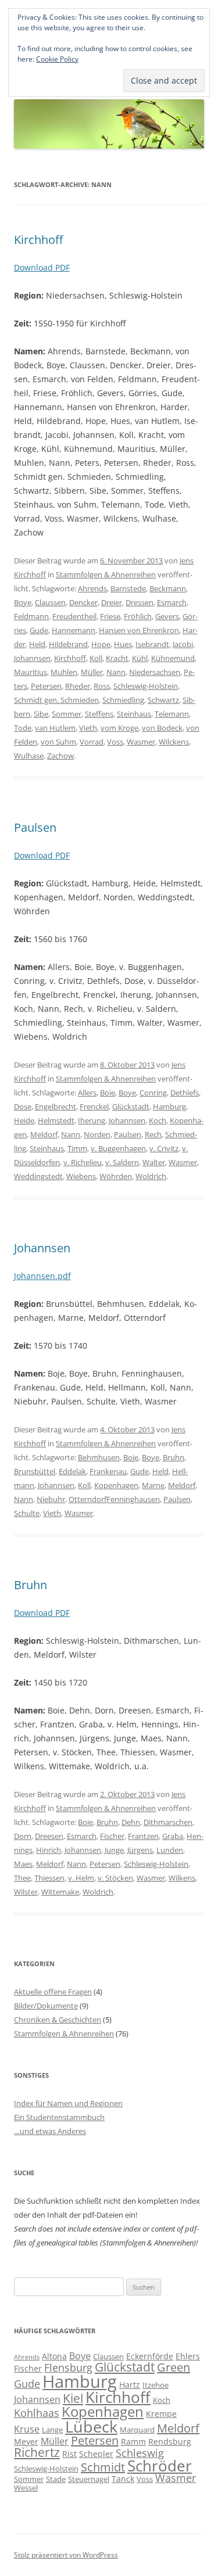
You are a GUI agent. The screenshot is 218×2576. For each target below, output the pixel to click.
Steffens (99, 714)
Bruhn (174, 1457)
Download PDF (42, 267)
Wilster (26, 1892)
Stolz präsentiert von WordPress (66, 2555)
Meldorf (44, 1134)
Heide (24, 1120)
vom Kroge (119, 728)
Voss (115, 742)
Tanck (123, 2479)
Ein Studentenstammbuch (59, 2117)
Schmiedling (123, 700)
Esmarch (172, 602)
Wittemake (60, 1892)
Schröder (160, 2466)
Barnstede (128, 588)
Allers (87, 1093)
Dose (23, 1106)
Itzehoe (156, 2385)
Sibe (41, 714)
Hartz (130, 2385)
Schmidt (103, 2467)
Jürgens (140, 1850)
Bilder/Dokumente (46, 2006)
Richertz (37, 2452)
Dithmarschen (168, 1822)
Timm (77, 1148)
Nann (116, 672)
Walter (154, 1162)
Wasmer (141, 742)
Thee (22, 1878)
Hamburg (169, 1106)
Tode (23, 728)
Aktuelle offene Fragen (53, 1992)
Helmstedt (56, 1120)
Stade (56, 2479)
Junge (114, 1850)
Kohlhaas (37, 2413)
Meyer (26, 2442)
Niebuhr (51, 1499)
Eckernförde (150, 2356)
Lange (52, 2430)
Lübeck (91, 2426)
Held (37, 644)
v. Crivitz (164, 1148)
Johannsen (32, 658)
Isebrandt (152, 644)
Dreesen (49, 1836)
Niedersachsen (155, 672)
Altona (54, 2356)
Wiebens (81, 1176)
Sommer (67, 714)
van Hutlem (55, 728)
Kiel (73, 2398)
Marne (153, 1485)
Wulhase (29, 756)
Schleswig (140, 2453)
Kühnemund (173, 658)
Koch (158, 1120)
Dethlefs (185, 1093)
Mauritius (31, 672)
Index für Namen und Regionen (68, 2103)
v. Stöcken (115, 1878)
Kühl (140, 658)
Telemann (172, 714)
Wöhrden (116, 1176)
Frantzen (143, 1836)
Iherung (92, 1120)
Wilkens (182, 1878)
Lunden (170, 1850)
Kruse (27, 2429)
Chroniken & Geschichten (58, 2020)
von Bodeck (162, 728)
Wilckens (174, 742)
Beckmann (168, 588)
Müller (92, 672)
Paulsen (35, 827)
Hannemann (74, 630)
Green (174, 2367)
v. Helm (81, 1878)
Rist (69, 2454)
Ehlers (188, 2356)
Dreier (112, 602)
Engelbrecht (56, 1106)
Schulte (27, 1513)
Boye (23, 602)
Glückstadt (131, 1106)
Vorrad (92, 742)
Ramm (133, 2442)
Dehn (131, 1822)
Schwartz (163, 700)
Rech (153, 1134)
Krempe (161, 2414)
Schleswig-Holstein (146, 686)
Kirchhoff (38, 240)
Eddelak (72, 1471)
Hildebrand (68, 644)
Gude (39, 630)
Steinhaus (134, 714)
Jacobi (183, 644)
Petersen (46, 686)
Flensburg (68, 2367)
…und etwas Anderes (50, 2131)
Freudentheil (74, 616)
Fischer (112, 1836)
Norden (97, 1134)
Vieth (88, 728)
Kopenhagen (116, 1485)
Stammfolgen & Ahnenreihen (106, 574)
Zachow (60, 756)
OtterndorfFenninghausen (114, 1499)
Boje (131, 1457)
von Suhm (58, 742)
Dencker (83, 602)
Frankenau (108, 1471)
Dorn (23, 1836)
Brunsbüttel (35, 1471)
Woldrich (151, 1176)
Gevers (167, 616)
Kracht (117, 658)
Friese (110, 616)
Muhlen (64, 672)
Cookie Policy (57, 59)
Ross (102, 686)
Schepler (96, 2454)
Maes (23, 1864)
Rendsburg (170, 2442)
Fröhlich (138, 616)
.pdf (63, 1276)
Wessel (26, 2488)
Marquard (137, 2430)
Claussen (50, 602)
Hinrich (49, 1850)
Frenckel (94, 1106)
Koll (96, 658)
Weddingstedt (38, 1176)
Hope (101, 644)
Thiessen (49, 1878)
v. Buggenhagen (118, 1148)
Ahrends (92, 588)
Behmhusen (99, 1457)
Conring (153, 1093)
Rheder (78, 686)
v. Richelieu (83, 1162)
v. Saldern (122, 1162)
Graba (173, 1836)
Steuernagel (89, 2479)
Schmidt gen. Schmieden (56, 700)
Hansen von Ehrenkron (139, 630)
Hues (123, 644)
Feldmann (31, 616)
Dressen (140, 602)
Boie (108, 1093)
